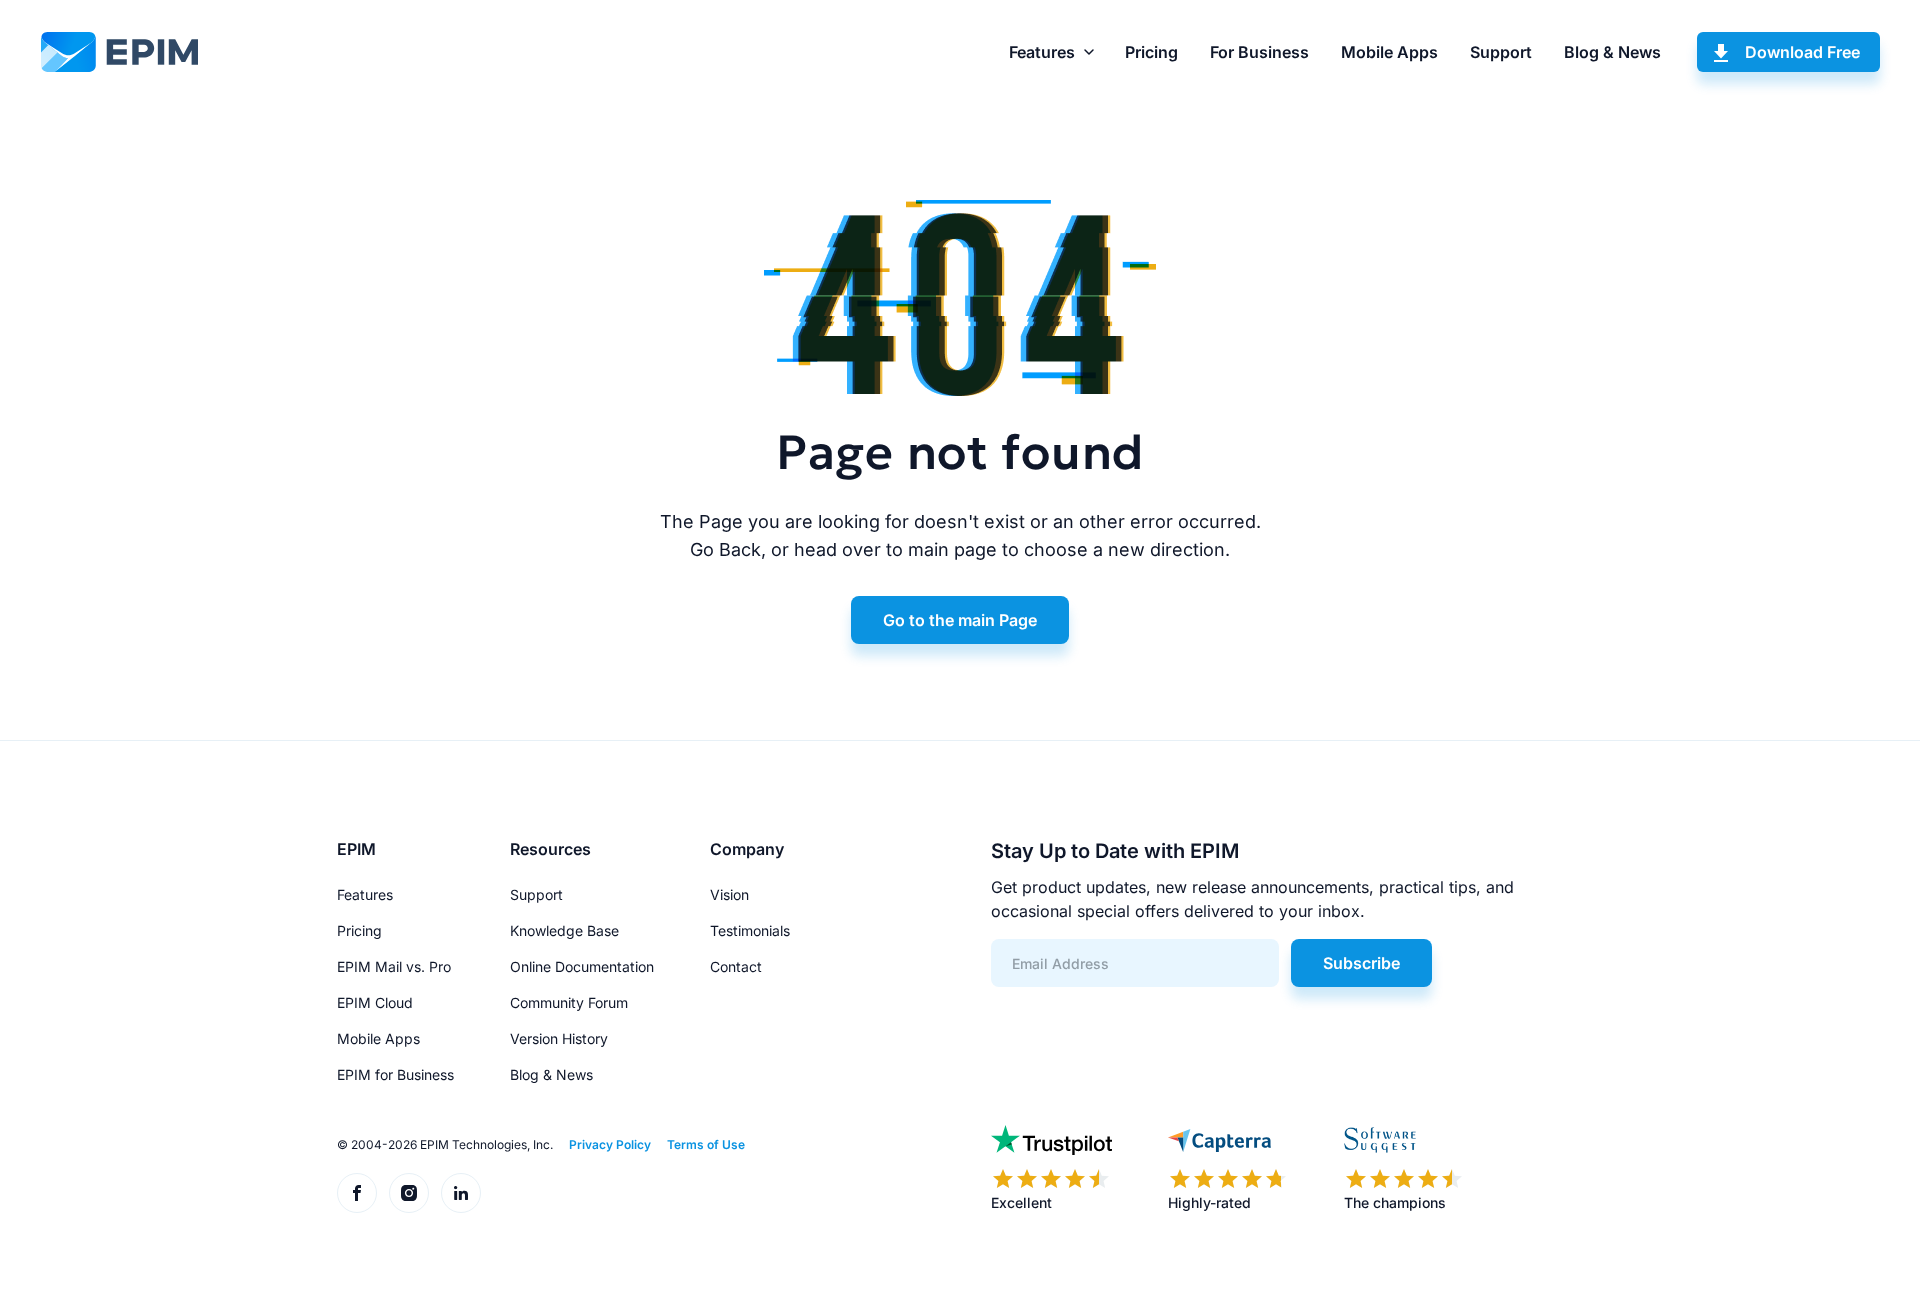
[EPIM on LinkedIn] (461, 1193)
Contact (736, 966)
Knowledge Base (564, 930)
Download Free (1802, 52)
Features (1042, 52)
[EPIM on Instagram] (409, 1193)
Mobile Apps (1389, 52)
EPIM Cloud (375, 1002)
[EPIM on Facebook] (357, 1193)
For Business (1259, 52)
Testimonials (750, 930)
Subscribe (1361, 963)
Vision (729, 894)
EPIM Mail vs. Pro (394, 966)
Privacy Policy (610, 1144)
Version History (559, 1038)
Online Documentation (582, 966)
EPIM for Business (395, 1074)
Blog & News (1612, 52)
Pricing (1151, 52)
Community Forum (569, 1002)
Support (1501, 52)
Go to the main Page (960, 620)
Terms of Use (706, 1144)
